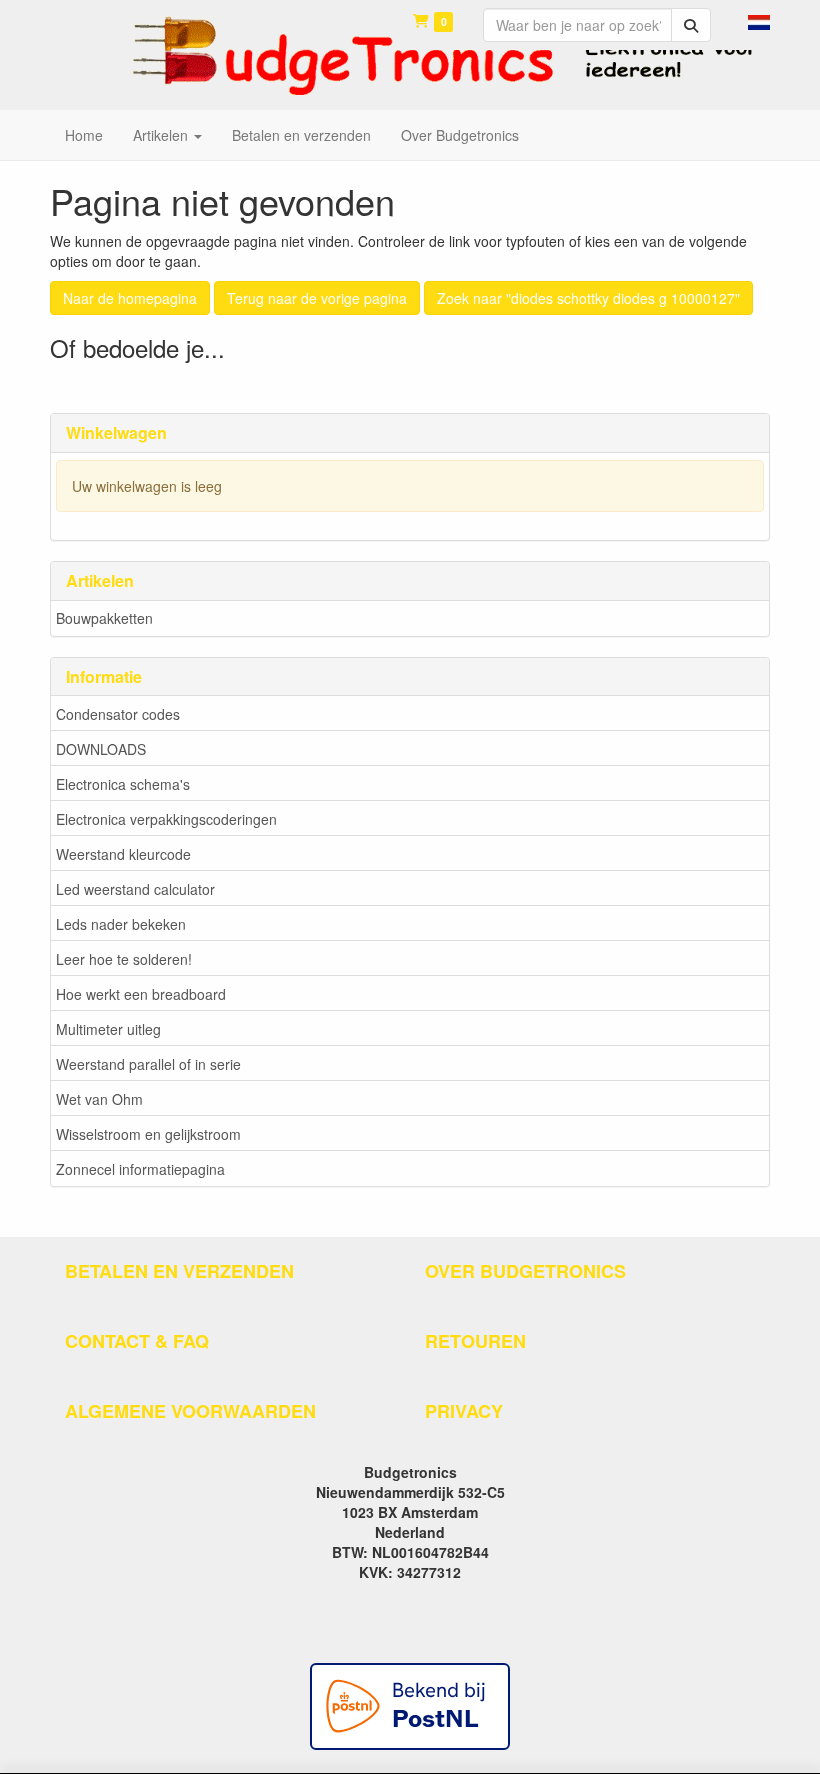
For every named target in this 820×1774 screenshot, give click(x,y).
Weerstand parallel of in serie (148, 1064)
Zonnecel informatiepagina (140, 1169)
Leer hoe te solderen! (124, 959)
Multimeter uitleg (108, 1029)
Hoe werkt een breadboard (141, 994)
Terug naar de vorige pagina (317, 298)
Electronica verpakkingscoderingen (166, 819)
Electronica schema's (123, 784)
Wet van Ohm (99, 1099)
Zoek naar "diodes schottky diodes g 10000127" (588, 298)
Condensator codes (118, 714)
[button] (759, 20)
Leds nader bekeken (121, 924)
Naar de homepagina (130, 298)
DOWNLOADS (101, 749)
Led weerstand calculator (135, 889)
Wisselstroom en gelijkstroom (148, 1134)
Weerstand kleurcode (123, 854)
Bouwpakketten (104, 618)
